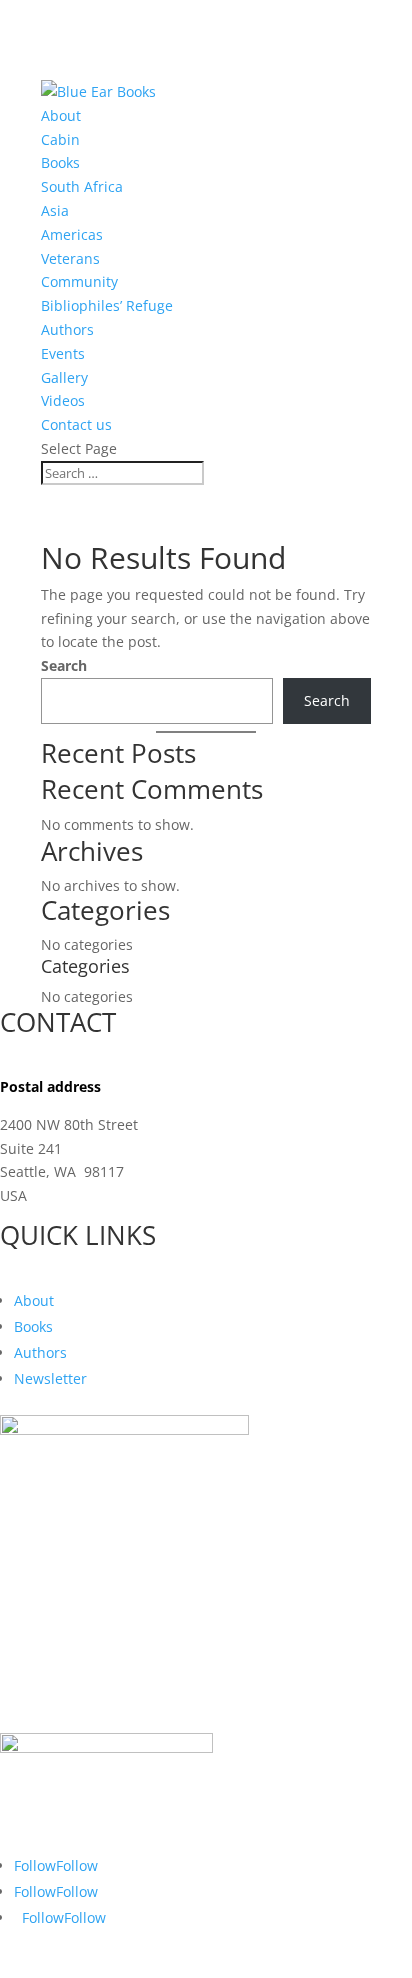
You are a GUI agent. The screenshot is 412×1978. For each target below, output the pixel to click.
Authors (67, 329)
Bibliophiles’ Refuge (107, 305)
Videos (63, 400)
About (61, 115)
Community (79, 281)
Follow (77, 1865)
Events (63, 353)
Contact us (76, 424)
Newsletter (50, 1378)
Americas (72, 234)
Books (60, 162)
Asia (55, 210)
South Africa (82, 186)
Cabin (60, 139)
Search (64, 665)
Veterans (70, 258)
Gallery (64, 377)
